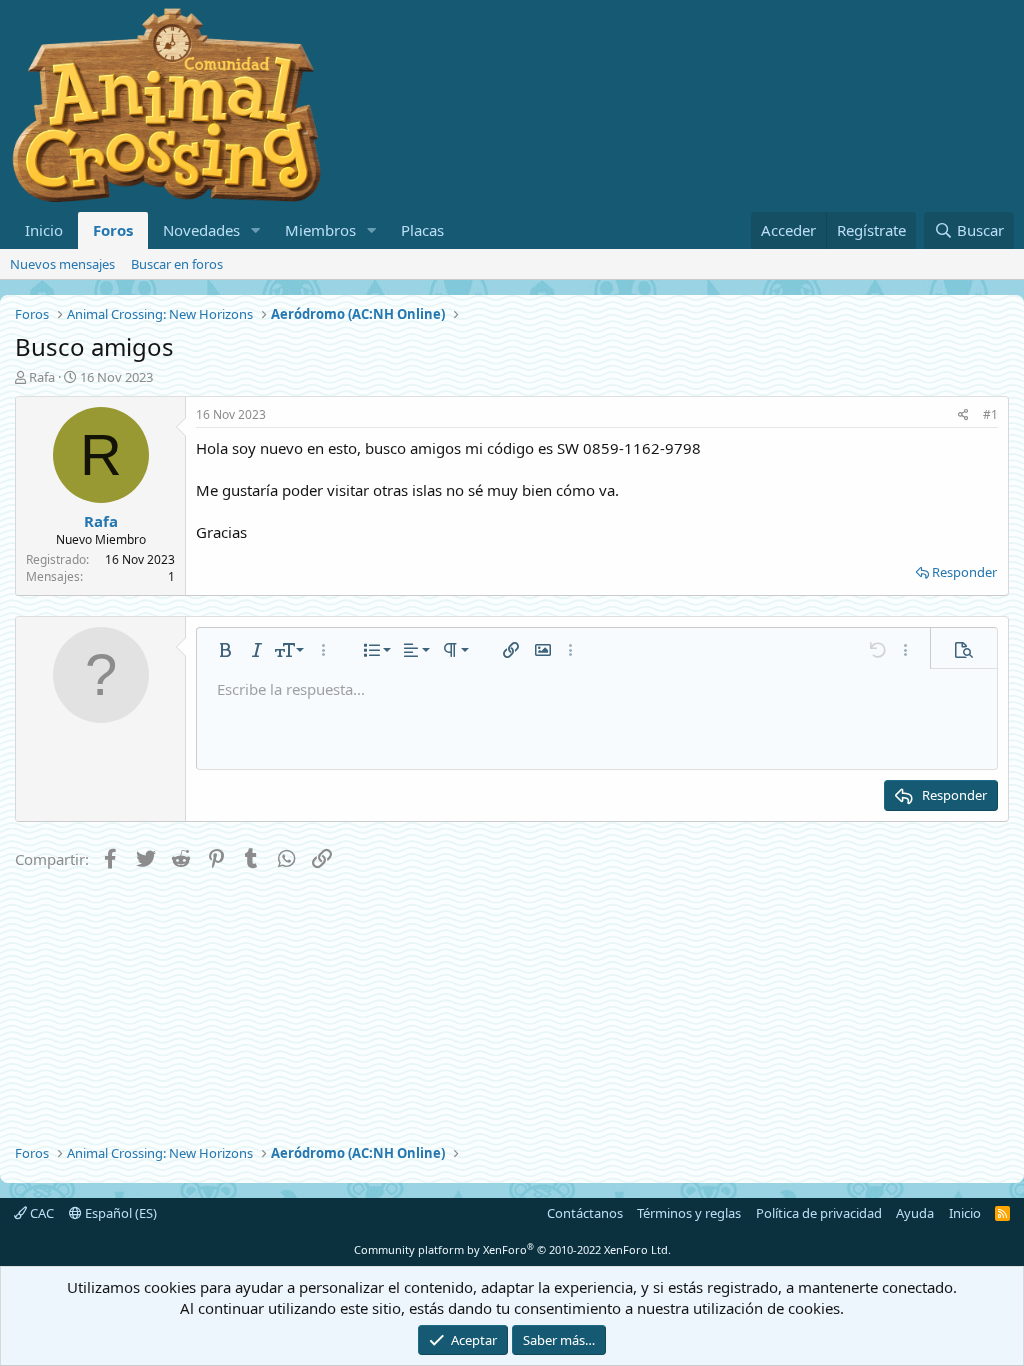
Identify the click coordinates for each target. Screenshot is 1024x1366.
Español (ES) (119, 1213)
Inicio (44, 230)
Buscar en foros (177, 264)
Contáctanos (585, 1213)
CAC (40, 1213)
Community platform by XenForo (512, 1249)
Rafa (42, 377)
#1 (990, 414)
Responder (964, 572)
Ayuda (915, 1213)
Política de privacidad (819, 1213)
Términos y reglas (689, 1213)
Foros (113, 230)
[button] (256, 230)
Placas (422, 230)
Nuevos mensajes (62, 264)
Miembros (320, 230)
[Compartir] (963, 415)
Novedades (201, 230)
